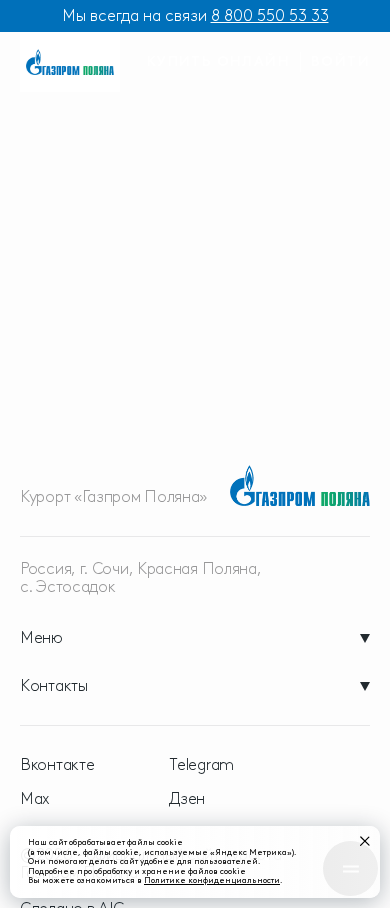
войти (340, 61)
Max (35, 799)
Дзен (187, 799)
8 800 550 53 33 (270, 15)
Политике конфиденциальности (212, 880)
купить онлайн (218, 61)
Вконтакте (57, 765)
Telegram (201, 765)
